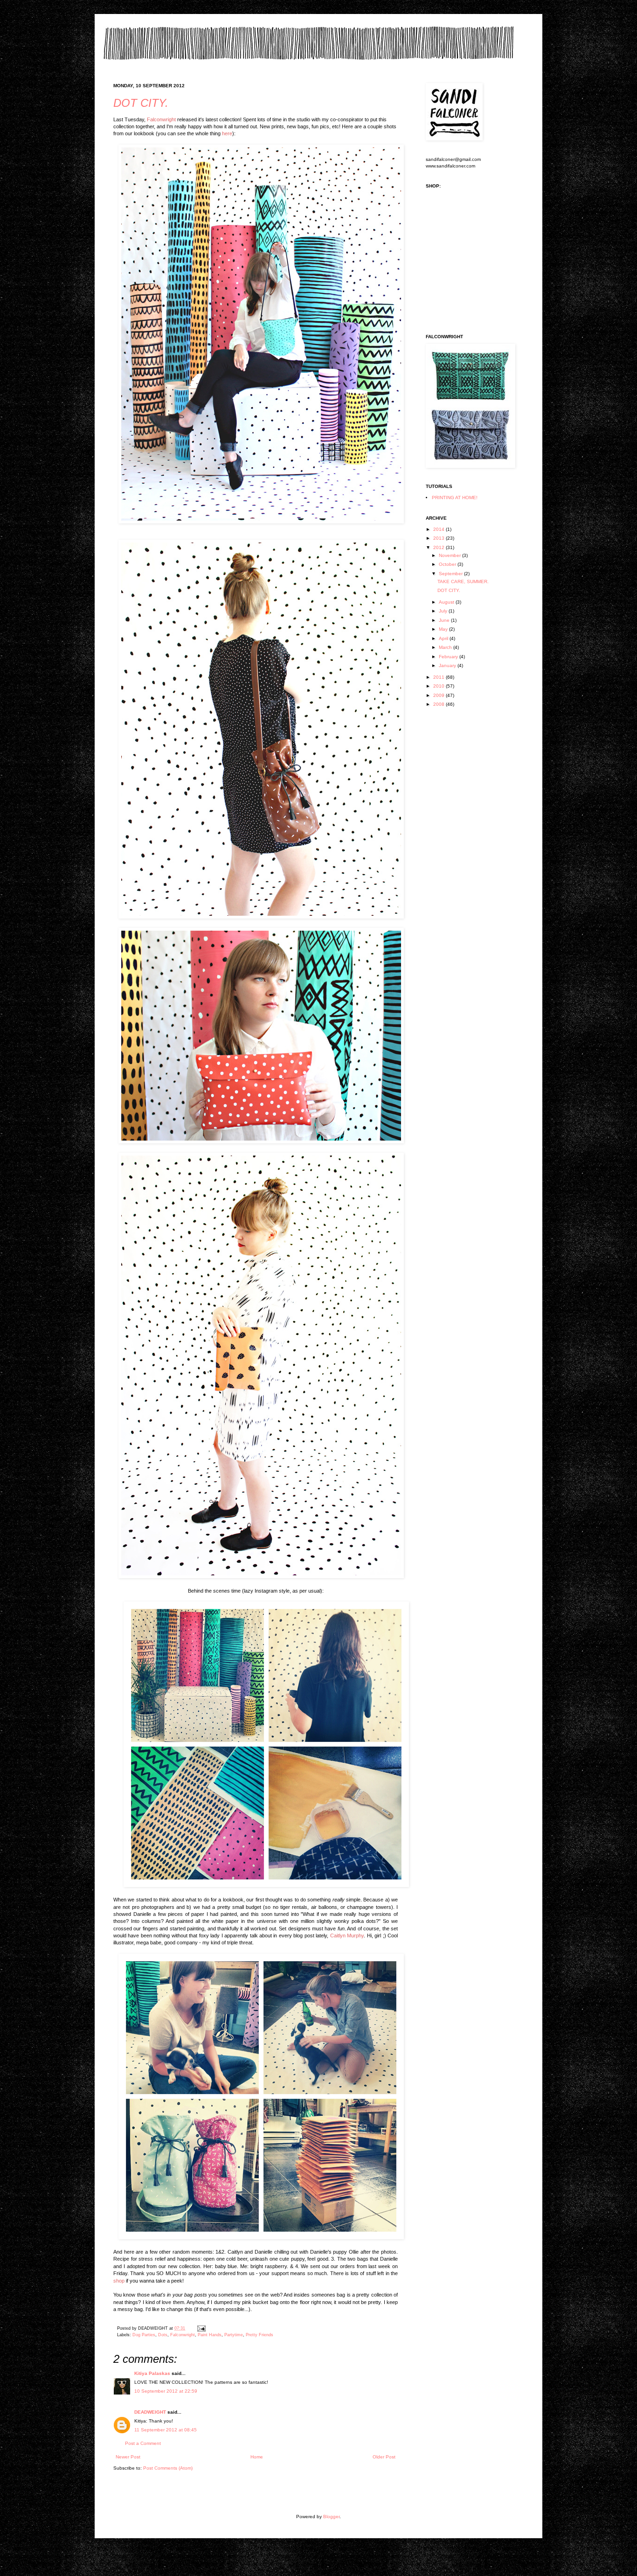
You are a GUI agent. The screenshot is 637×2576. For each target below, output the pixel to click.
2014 (440, 529)
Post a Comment (143, 2443)
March (446, 647)
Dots (163, 2335)
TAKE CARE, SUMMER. (463, 581)
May (444, 629)
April (444, 638)
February (449, 657)
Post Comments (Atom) (168, 2468)
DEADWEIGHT (150, 2412)
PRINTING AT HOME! (455, 498)
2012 (440, 547)
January (448, 665)
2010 (440, 686)
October (448, 564)
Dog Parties (144, 2335)
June (445, 620)
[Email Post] (200, 2328)
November (450, 555)
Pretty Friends (260, 2335)
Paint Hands (210, 2335)
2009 (440, 695)
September (451, 574)
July (444, 611)
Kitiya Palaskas (152, 2373)
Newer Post (128, 2457)
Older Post (384, 2457)
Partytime (234, 2335)
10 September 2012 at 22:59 (166, 2391)
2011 (440, 677)
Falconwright (183, 2335)
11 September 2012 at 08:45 (166, 2430)
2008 (440, 704)
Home (257, 2457)
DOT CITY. (141, 103)
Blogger (331, 2517)
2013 (440, 538)
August (447, 602)
